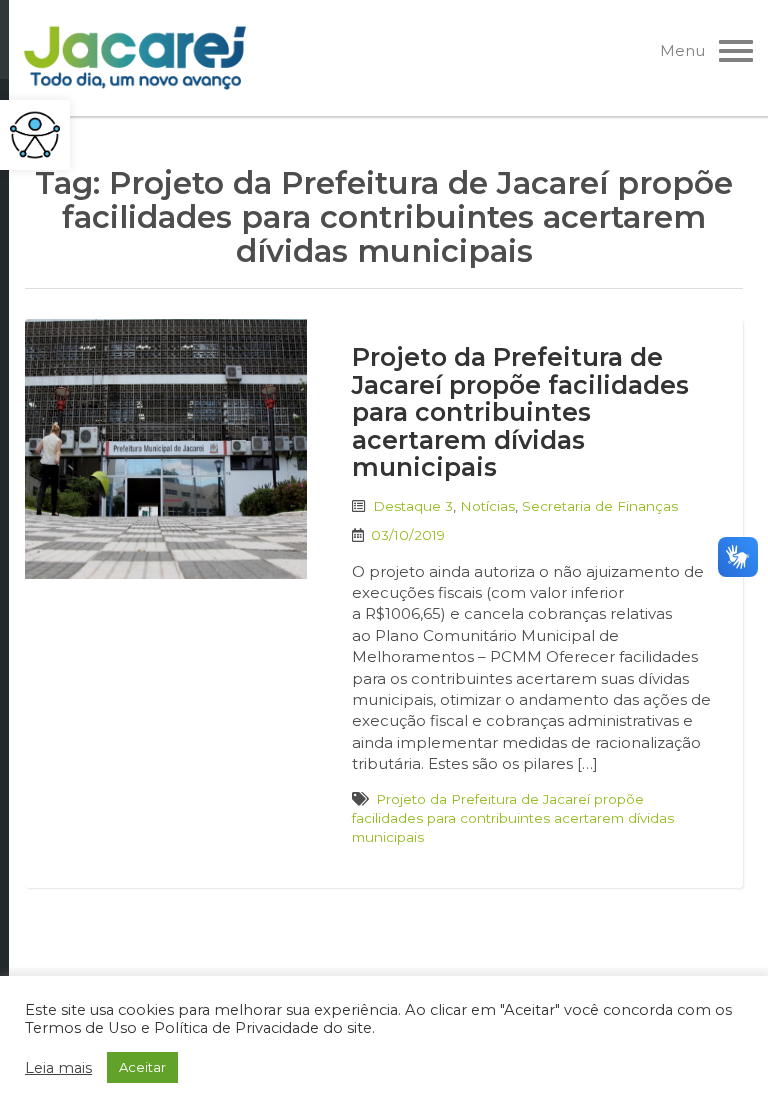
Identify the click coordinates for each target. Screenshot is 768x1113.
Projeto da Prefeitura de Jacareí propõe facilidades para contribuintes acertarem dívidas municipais (520, 412)
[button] (35, 135)
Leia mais (58, 1068)
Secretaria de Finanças (600, 506)
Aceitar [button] (142, 1067)
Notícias (487, 506)
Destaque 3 (413, 506)
